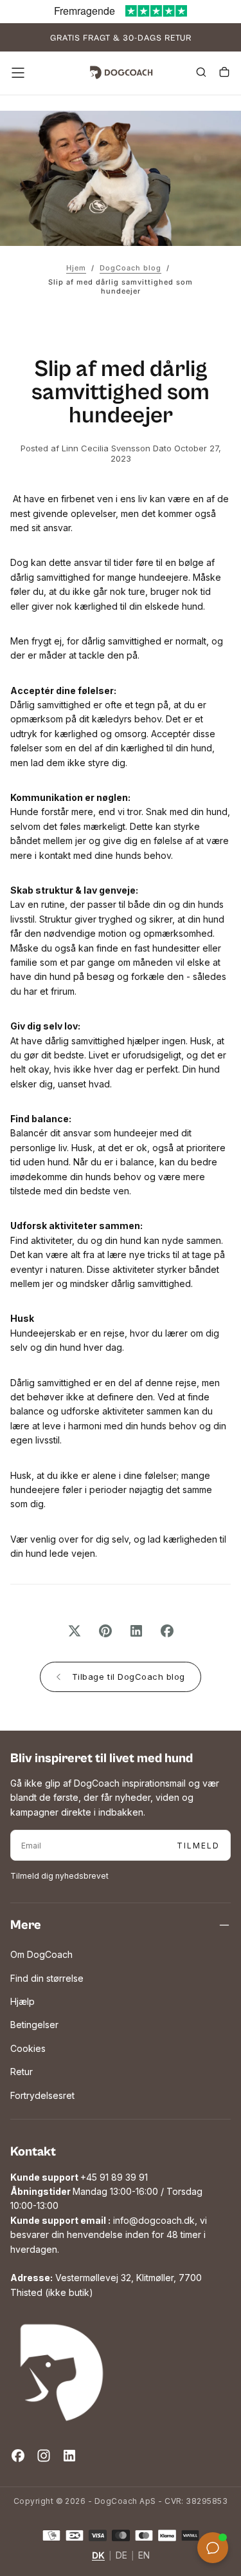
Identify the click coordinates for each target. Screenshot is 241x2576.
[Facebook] (18, 2456)
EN (144, 2556)
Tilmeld (198, 1846)
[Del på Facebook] (167, 1631)
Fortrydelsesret (42, 2095)
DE (121, 2556)
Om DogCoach (41, 1954)
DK (98, 2556)
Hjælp (22, 2001)
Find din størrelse (47, 1978)
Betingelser (34, 2025)
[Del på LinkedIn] (136, 1631)
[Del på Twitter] (75, 1631)
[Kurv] (224, 74)
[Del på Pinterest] (105, 1631)
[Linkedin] (69, 2456)
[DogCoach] (62, 2373)
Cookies (28, 2048)
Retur (22, 2072)
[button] (18, 73)
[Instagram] (44, 2456)
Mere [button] (26, 1925)
